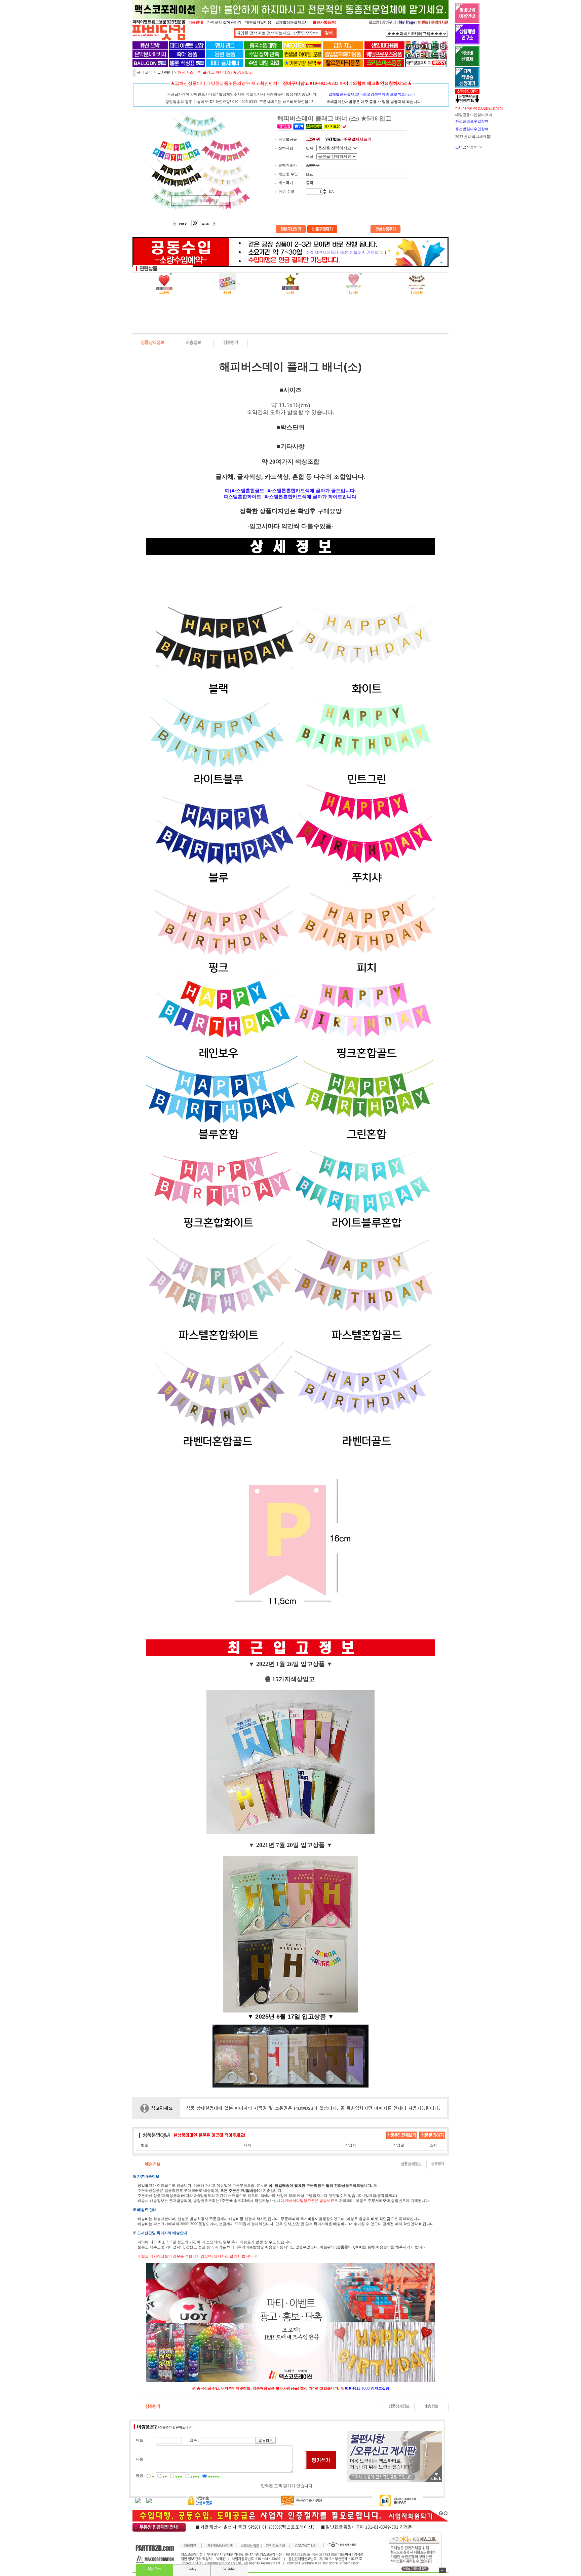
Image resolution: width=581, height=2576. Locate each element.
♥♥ (165, 2477)
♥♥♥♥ (195, 2477)
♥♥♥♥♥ (214, 2477)
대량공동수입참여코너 (474, 115)
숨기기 (442, 2570)
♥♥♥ (179, 2477)
